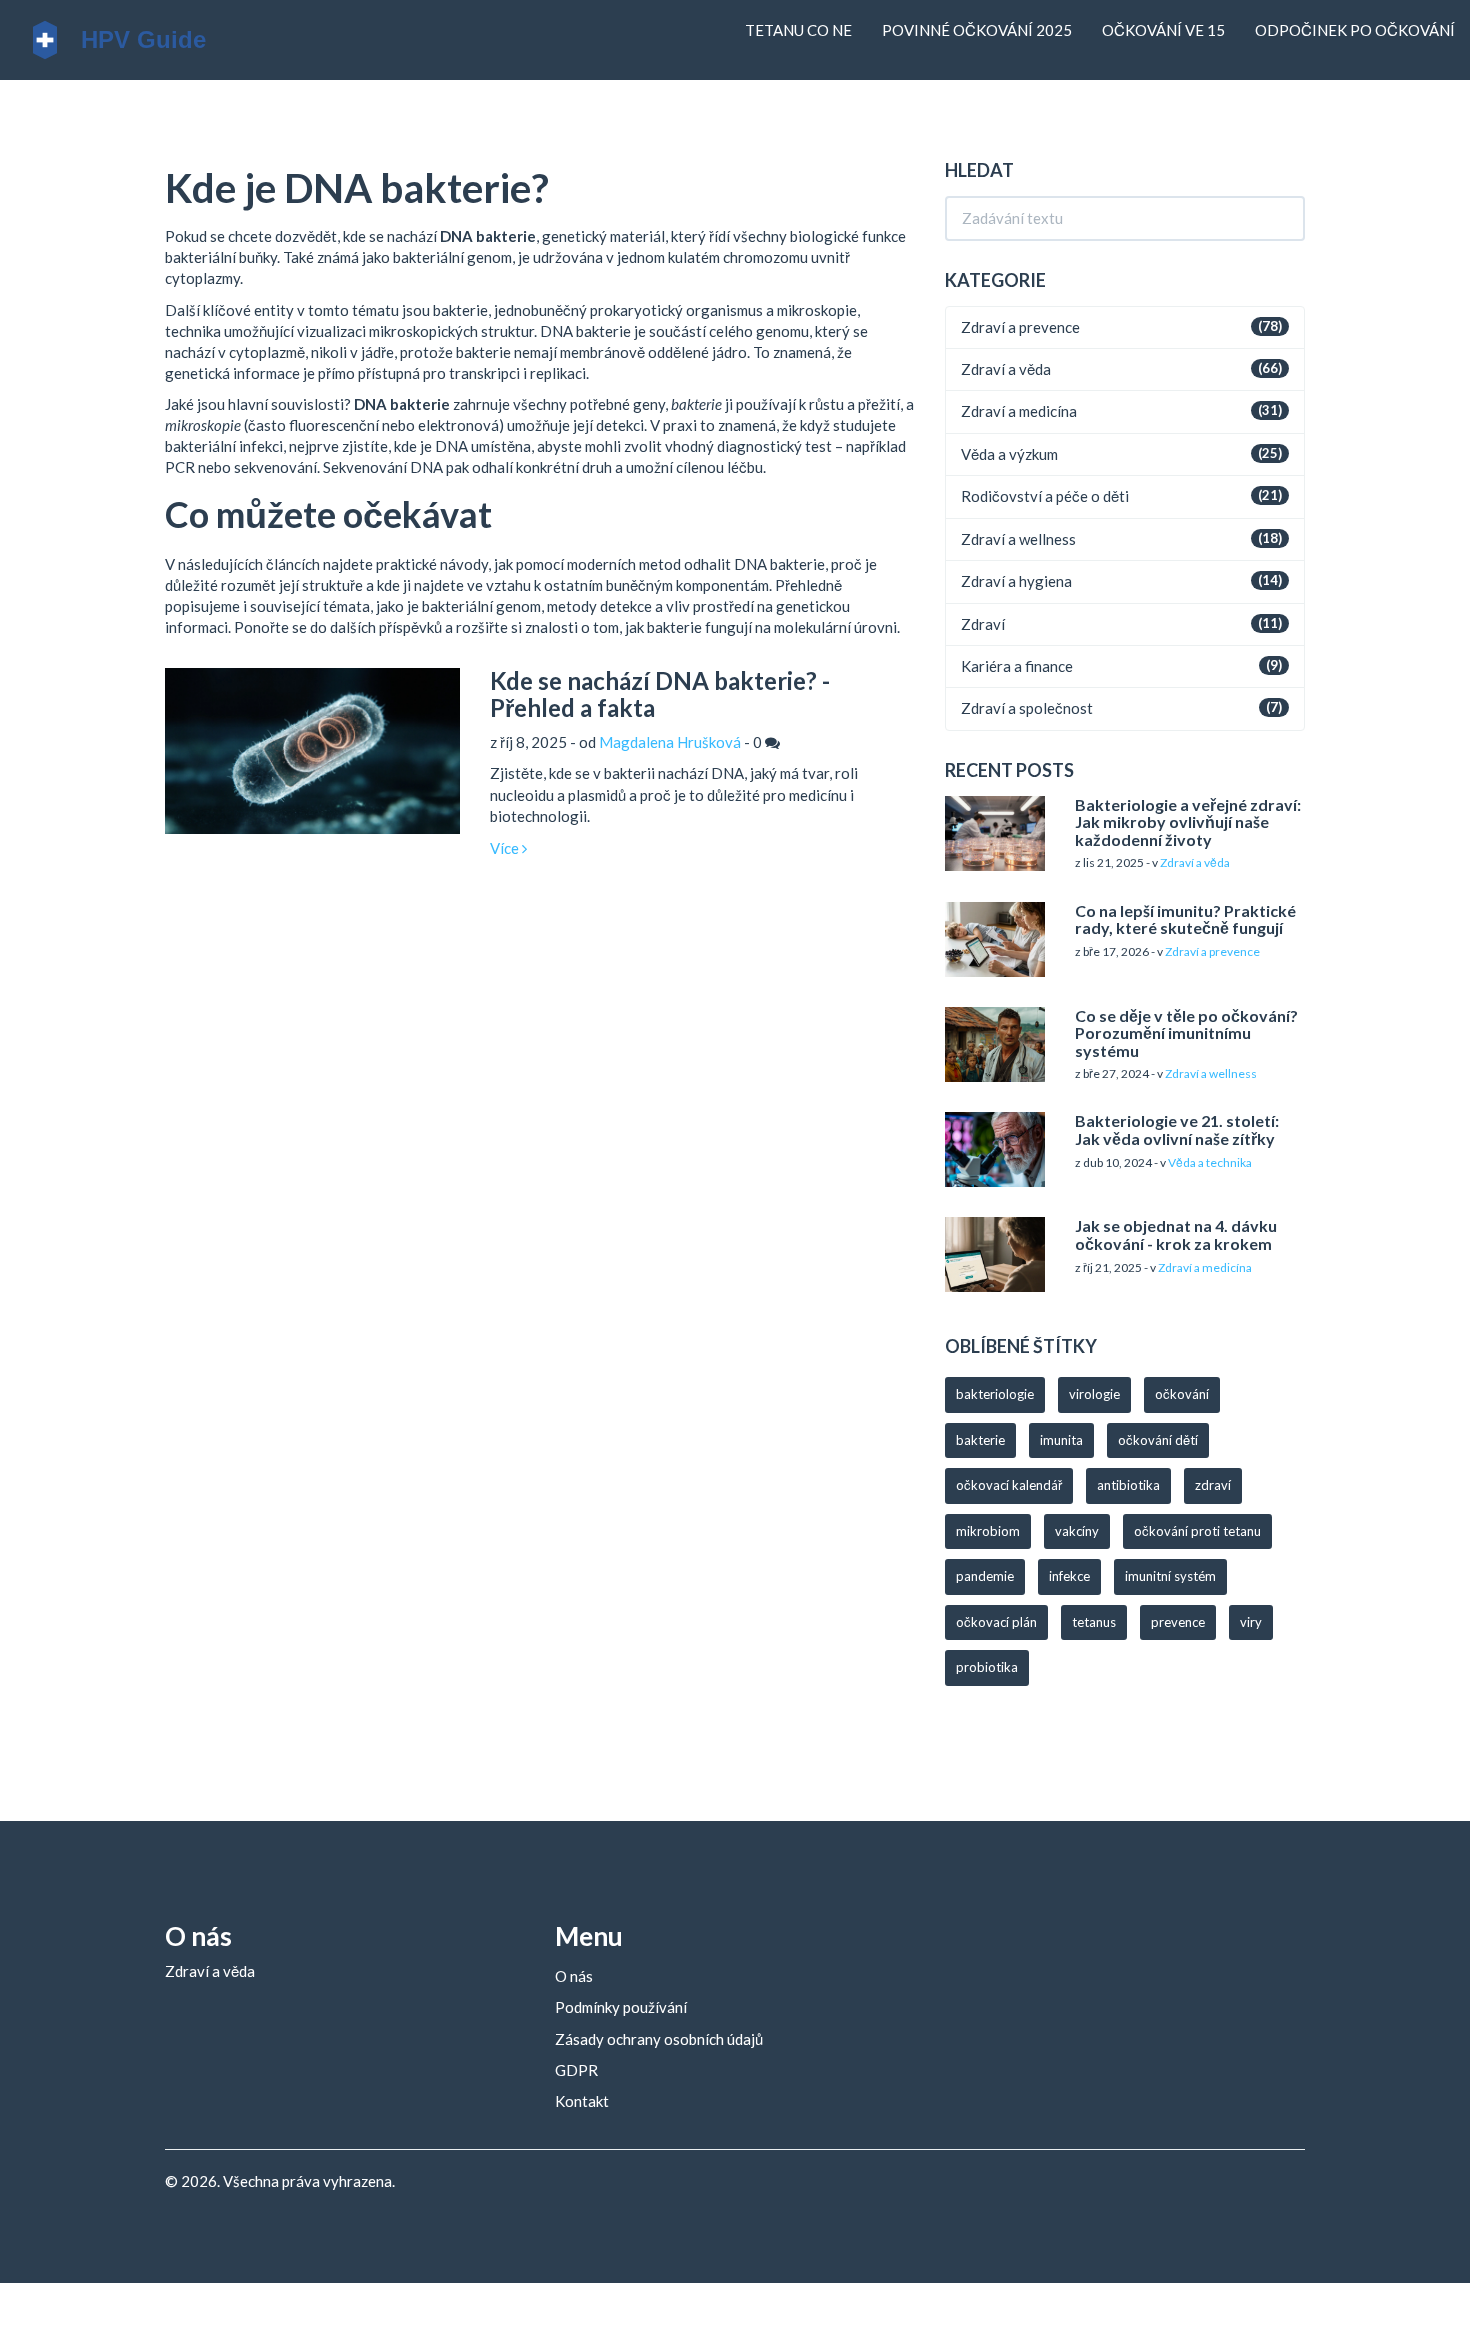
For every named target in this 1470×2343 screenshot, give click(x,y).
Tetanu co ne (798, 30)
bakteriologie (995, 1394)
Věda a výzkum (1009, 454)
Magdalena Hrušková (670, 742)
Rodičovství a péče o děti (1045, 496)
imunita (1061, 1440)
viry (1251, 1622)
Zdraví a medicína (1019, 411)
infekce (1069, 1576)
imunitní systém (1170, 1576)
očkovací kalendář (1009, 1485)
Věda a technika (1210, 1162)
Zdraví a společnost (1027, 708)
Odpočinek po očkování (1355, 30)
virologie (1094, 1394)
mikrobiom (988, 1531)
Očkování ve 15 (1163, 30)
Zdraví (983, 624)
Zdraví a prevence (1020, 327)
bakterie (980, 1440)
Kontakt (582, 2101)
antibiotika (1128, 1485)
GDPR (576, 2070)
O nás (574, 1976)
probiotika (987, 1667)
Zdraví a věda (1006, 369)
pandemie (985, 1576)
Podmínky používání (621, 2007)
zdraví (1213, 1485)
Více (506, 848)
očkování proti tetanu (1197, 1531)
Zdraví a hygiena (1016, 581)
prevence (1178, 1622)
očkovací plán (996, 1622)
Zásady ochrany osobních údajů (659, 2039)
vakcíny (1077, 1531)
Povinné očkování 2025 (977, 30)
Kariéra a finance (1017, 666)
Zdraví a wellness (1018, 539)
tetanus (1094, 1622)
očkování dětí (1158, 1440)
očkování (1182, 1394)
